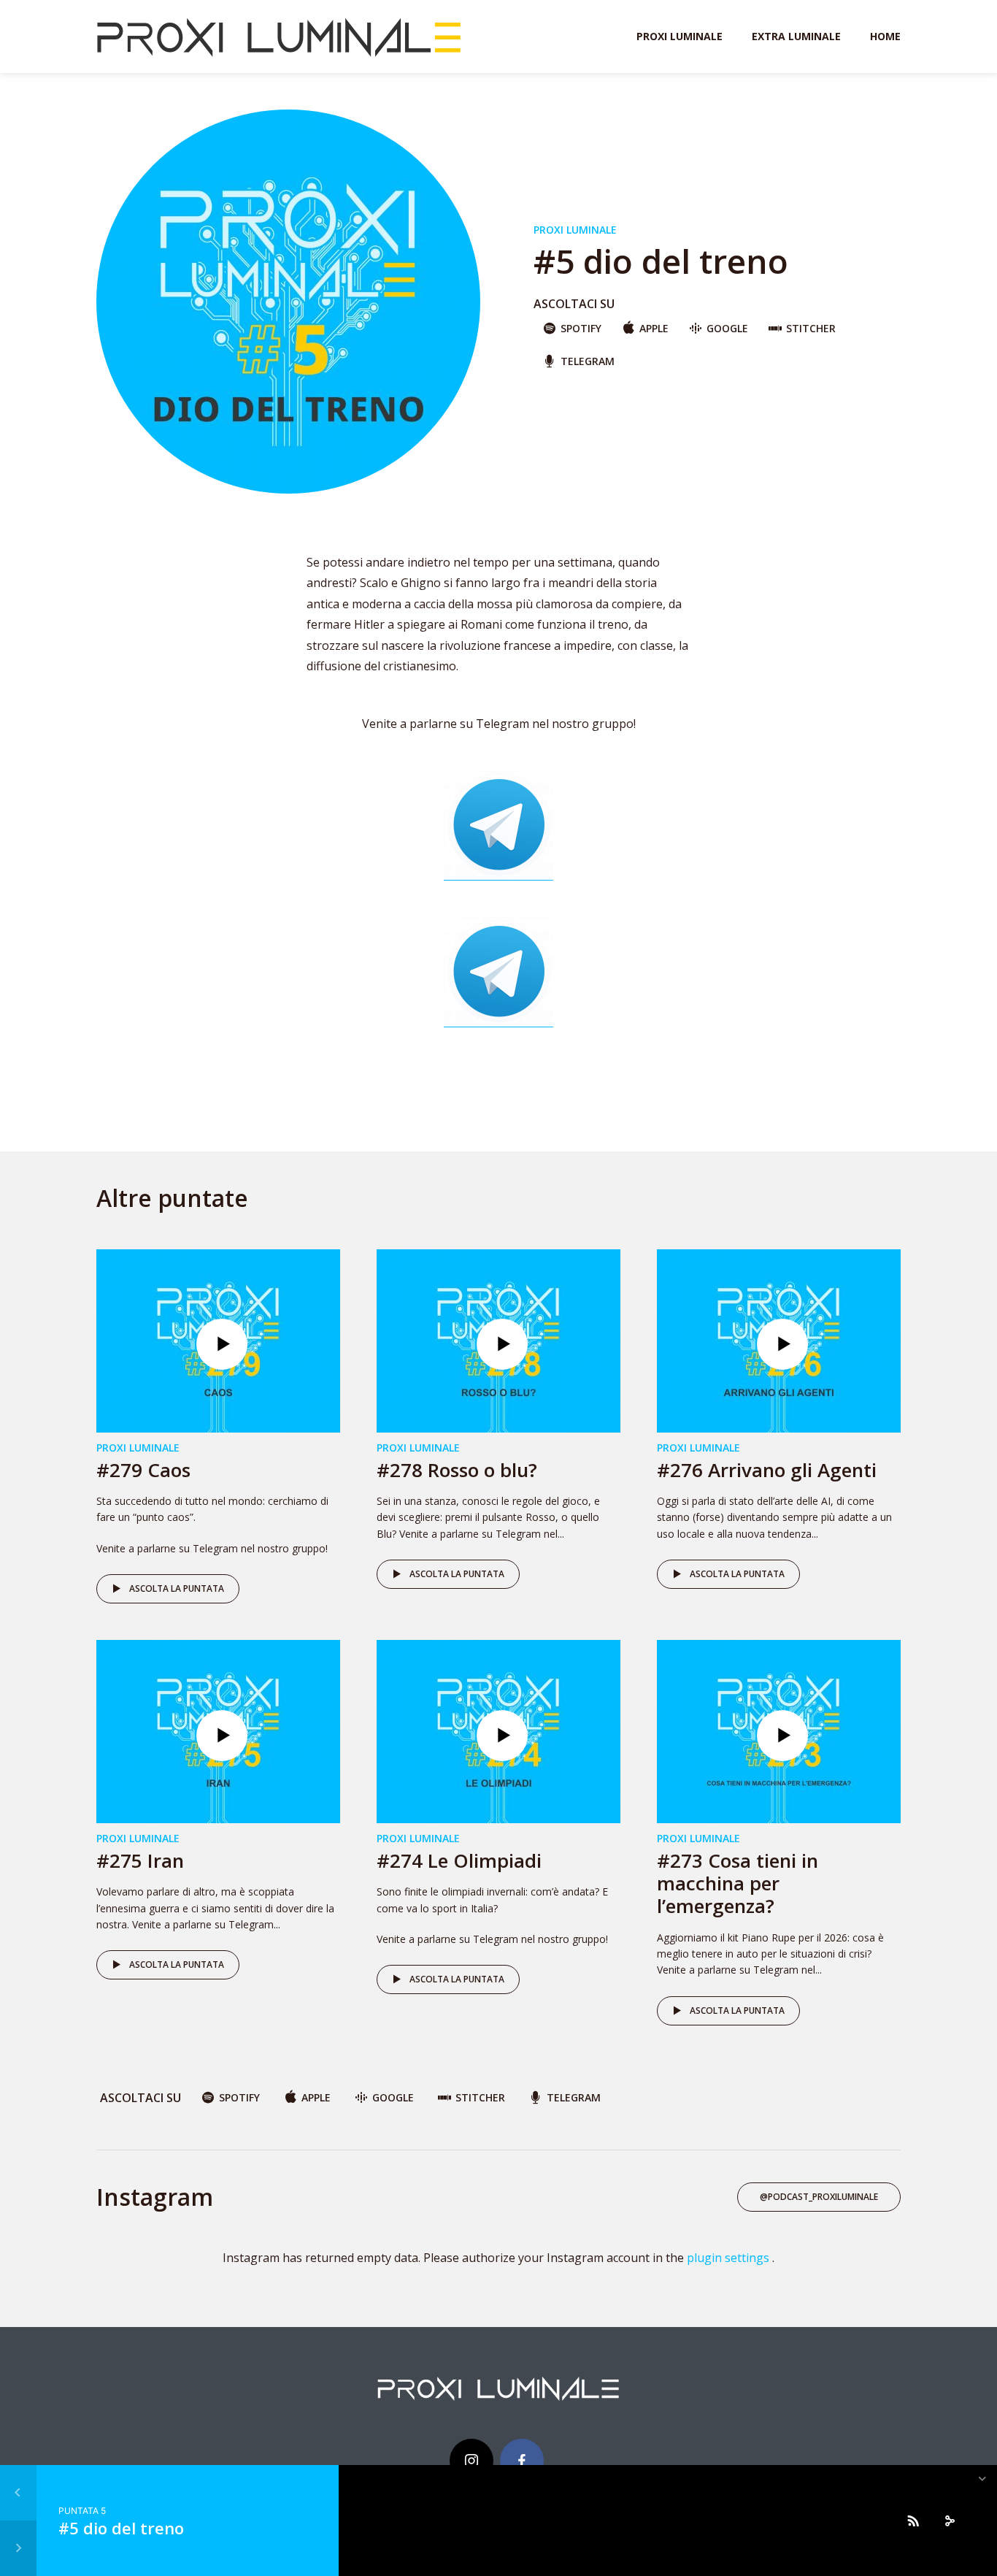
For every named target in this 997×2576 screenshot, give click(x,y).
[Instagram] (471, 2461)
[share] (950, 2521)
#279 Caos (143, 1470)
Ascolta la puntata (177, 1588)
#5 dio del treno (121, 2528)
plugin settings (730, 2258)
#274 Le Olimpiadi (459, 1860)
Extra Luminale (796, 36)
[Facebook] (522, 2461)
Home (885, 36)
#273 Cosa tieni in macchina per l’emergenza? (738, 1883)
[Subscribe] (913, 2521)
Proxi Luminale (680, 36)
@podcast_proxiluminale (819, 2197)
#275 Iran (140, 1860)
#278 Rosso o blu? (457, 1470)
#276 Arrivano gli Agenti (767, 1470)
